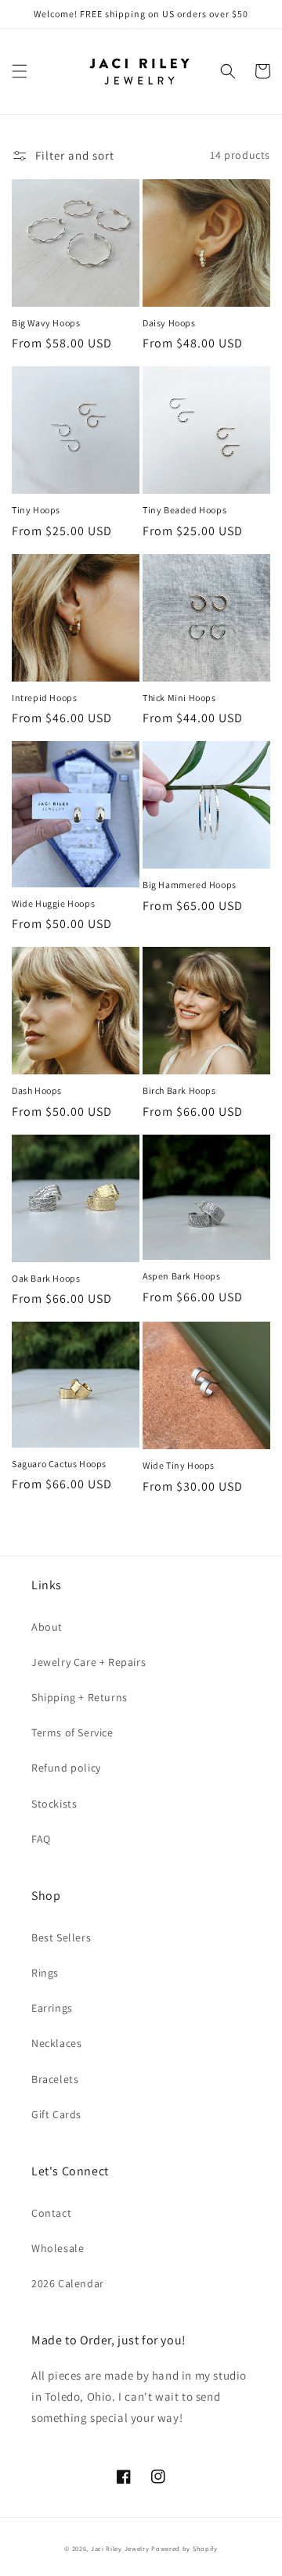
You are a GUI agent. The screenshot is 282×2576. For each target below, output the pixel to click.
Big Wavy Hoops (46, 323)
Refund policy (66, 1768)
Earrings (52, 2008)
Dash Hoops (37, 1090)
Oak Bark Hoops (46, 1278)
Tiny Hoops (36, 510)
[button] (20, 71)
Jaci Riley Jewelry (120, 2548)
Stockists (54, 1804)
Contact (51, 2213)
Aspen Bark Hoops (182, 1276)
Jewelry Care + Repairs (89, 1662)
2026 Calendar (68, 2283)
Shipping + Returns (80, 1697)
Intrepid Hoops (44, 698)
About (47, 1627)
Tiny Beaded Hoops (184, 510)
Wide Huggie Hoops (53, 903)
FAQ (41, 1839)
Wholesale (58, 2248)
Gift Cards (56, 2114)
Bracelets (55, 2079)
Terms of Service (72, 1732)
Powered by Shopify (184, 2548)
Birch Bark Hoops (179, 1090)
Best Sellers (61, 1937)
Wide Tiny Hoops (179, 1465)
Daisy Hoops (169, 323)
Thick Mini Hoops (179, 698)
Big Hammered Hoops (190, 885)
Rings (45, 1973)
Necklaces (56, 2043)
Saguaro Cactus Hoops (59, 1464)
